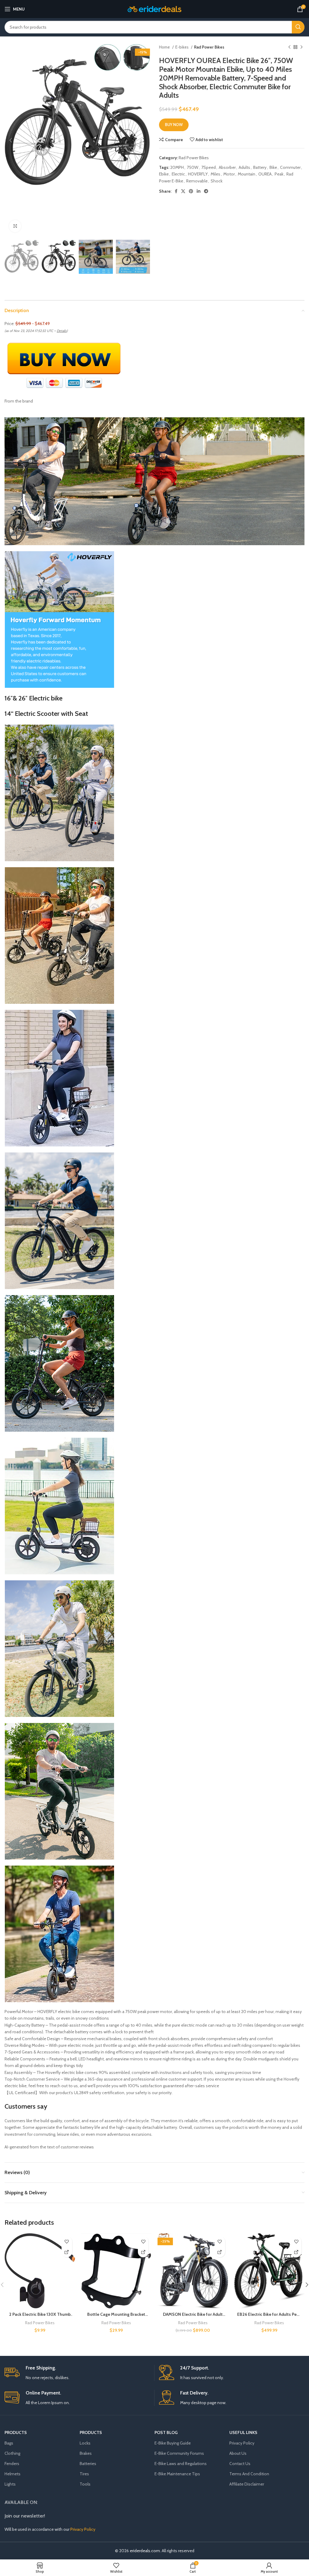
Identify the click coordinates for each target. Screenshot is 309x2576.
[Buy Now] (67, 2252)
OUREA (265, 174)
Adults (244, 167)
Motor (229, 174)
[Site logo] (155, 8)
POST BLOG (166, 2432)
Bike (273, 167)
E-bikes (182, 47)
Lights (10, 2484)
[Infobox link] (77, 2373)
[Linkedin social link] (199, 191)
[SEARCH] (298, 27)
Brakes (86, 2453)
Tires (84, 2474)
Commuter (290, 167)
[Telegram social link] (206, 191)
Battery (260, 167)
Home (165, 47)
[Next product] (301, 47)
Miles (215, 174)
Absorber (227, 167)
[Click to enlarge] (15, 226)
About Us (238, 2453)
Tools (85, 2484)
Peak (279, 174)
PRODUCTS (16, 2432)
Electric (178, 174)
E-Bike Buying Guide (173, 2443)
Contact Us (240, 2464)
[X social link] (183, 191)
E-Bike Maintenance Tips (177, 2474)
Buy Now (174, 125)
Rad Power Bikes (209, 47)
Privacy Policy (242, 2443)
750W (193, 167)
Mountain (247, 174)
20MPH (177, 167)
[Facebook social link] (176, 191)
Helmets (13, 2474)
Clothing (12, 2453)
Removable (197, 181)
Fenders (12, 2464)
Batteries (88, 2464)
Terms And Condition (249, 2474)
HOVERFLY (198, 174)
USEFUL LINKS (243, 2432)
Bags (9, 2443)
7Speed (209, 167)
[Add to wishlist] (67, 2241)
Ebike (164, 174)
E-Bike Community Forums (179, 2453)
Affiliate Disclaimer (247, 2484)
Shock (217, 181)
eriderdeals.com (145, 2551)
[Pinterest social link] (191, 191)
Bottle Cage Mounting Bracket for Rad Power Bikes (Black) (116, 2317)
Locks (85, 2443)
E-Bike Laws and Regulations (181, 2464)
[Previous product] (289, 47)
